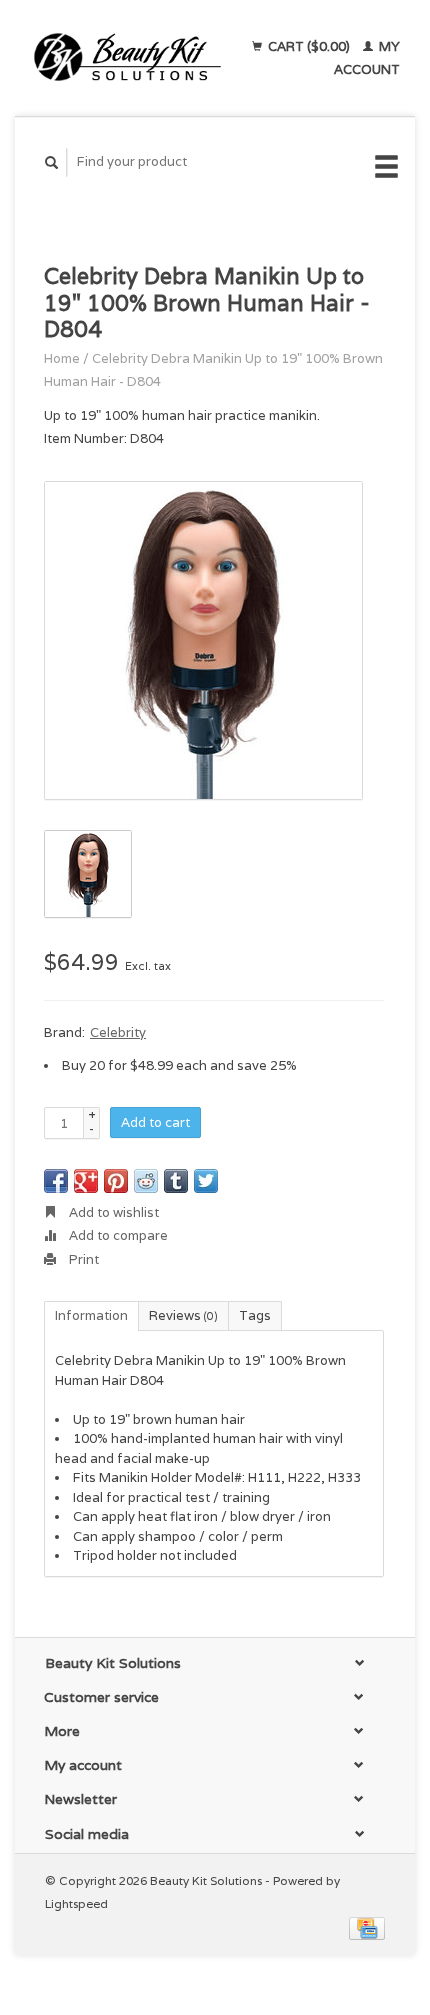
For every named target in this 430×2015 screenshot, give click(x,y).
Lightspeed (76, 1903)
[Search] (52, 162)
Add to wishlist (112, 1212)
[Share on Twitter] (206, 1181)
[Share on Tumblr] (176, 1181)
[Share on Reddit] (146, 1181)
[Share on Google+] (86, 1181)
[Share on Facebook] (56, 1181)
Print (82, 1259)
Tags (255, 1315)
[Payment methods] (367, 1926)
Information (91, 1315)
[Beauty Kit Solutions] (127, 58)
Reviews (183, 1315)
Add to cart (155, 1122)
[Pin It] (116, 1181)
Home (62, 358)
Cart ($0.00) (309, 46)
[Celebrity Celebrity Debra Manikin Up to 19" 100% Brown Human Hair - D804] (203, 640)
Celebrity (118, 1032)
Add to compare (117, 1235)
